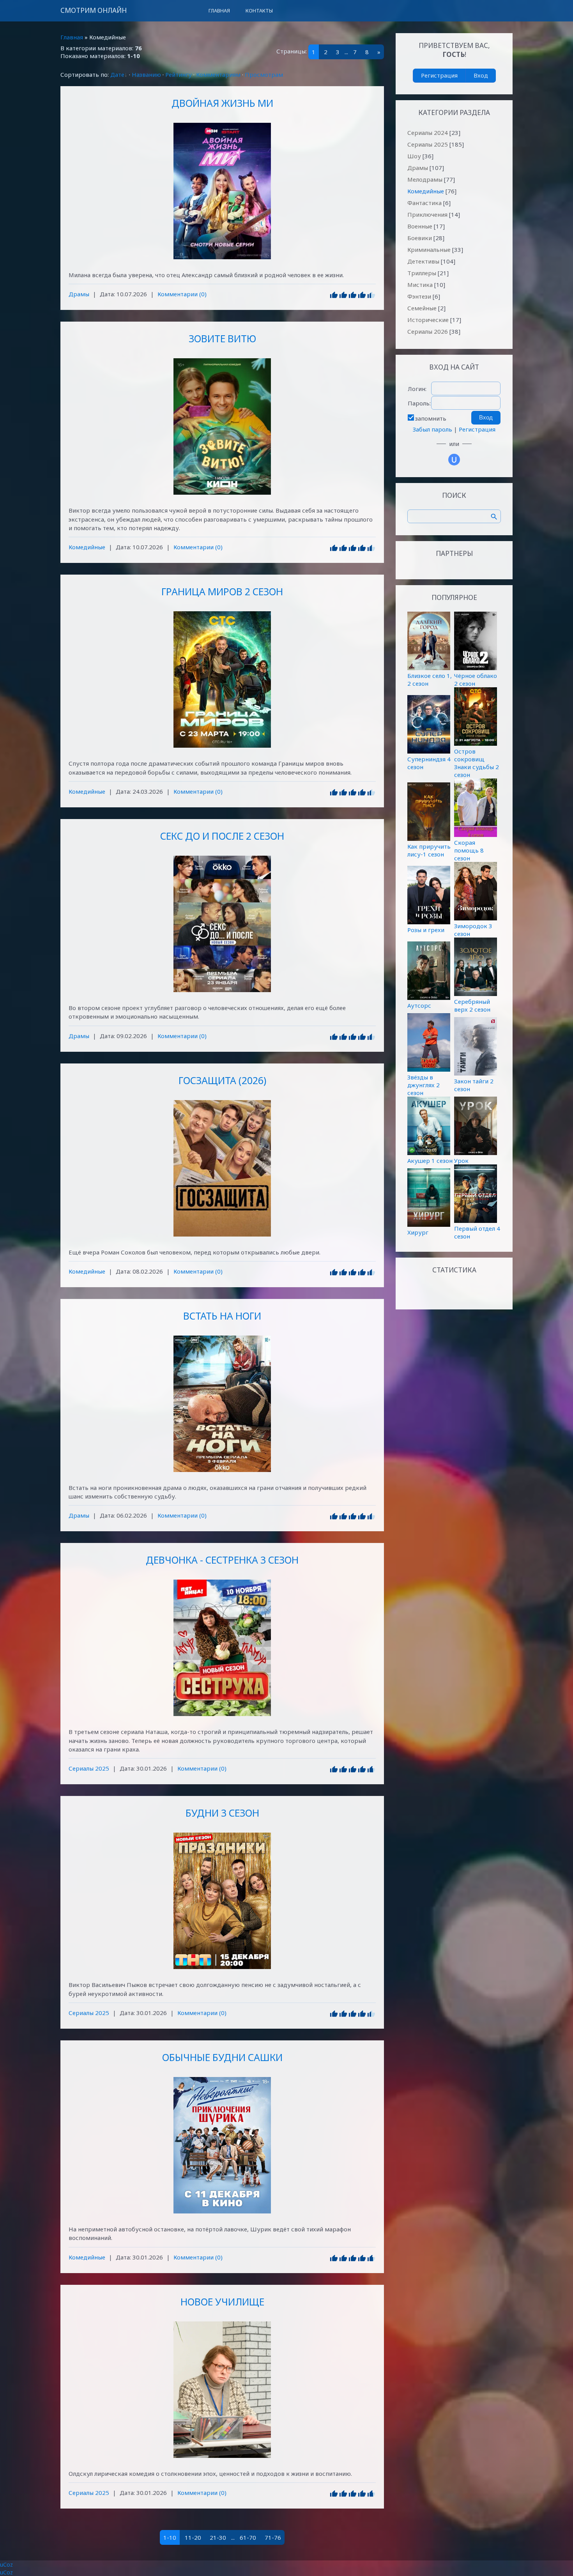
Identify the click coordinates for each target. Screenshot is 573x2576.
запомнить (431, 418)
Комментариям (218, 74)
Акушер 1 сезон (430, 1161)
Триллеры (422, 273)
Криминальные (429, 249)
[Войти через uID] (454, 460)
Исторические (428, 320)
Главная (72, 37)
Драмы (79, 294)
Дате (117, 74)
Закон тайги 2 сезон (474, 1085)
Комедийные (87, 547)
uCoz (6, 2564)
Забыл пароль (432, 429)
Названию (146, 74)
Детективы (423, 261)
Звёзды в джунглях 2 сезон (424, 1085)
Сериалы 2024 (428, 133)
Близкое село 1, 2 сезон (430, 679)
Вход (481, 75)
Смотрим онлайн (94, 10)
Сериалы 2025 (89, 1768)
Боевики (420, 238)
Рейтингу (179, 74)
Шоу (414, 156)
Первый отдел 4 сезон (477, 1232)
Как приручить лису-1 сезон (429, 850)
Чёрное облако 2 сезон (476, 679)
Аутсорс (419, 1005)
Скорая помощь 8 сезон (469, 850)
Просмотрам (264, 74)
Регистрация (439, 75)
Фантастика (424, 203)
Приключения (427, 214)
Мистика (420, 285)
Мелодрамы (425, 179)
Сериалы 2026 (428, 331)
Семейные (422, 308)
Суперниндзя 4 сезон (429, 763)
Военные (420, 226)
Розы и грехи (426, 930)
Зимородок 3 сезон (473, 930)
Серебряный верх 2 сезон (472, 1005)
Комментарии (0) (182, 294)
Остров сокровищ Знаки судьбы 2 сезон (477, 763)
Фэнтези (419, 296)
